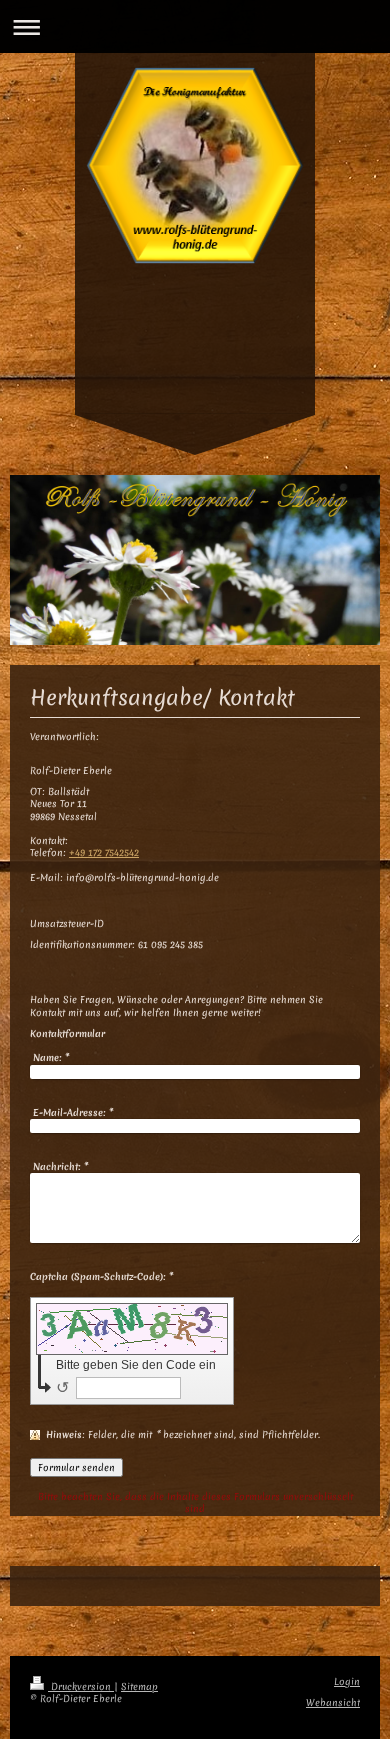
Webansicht (333, 1702)
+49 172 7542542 (104, 852)
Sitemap (139, 1686)
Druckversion (81, 1686)
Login (347, 1681)
